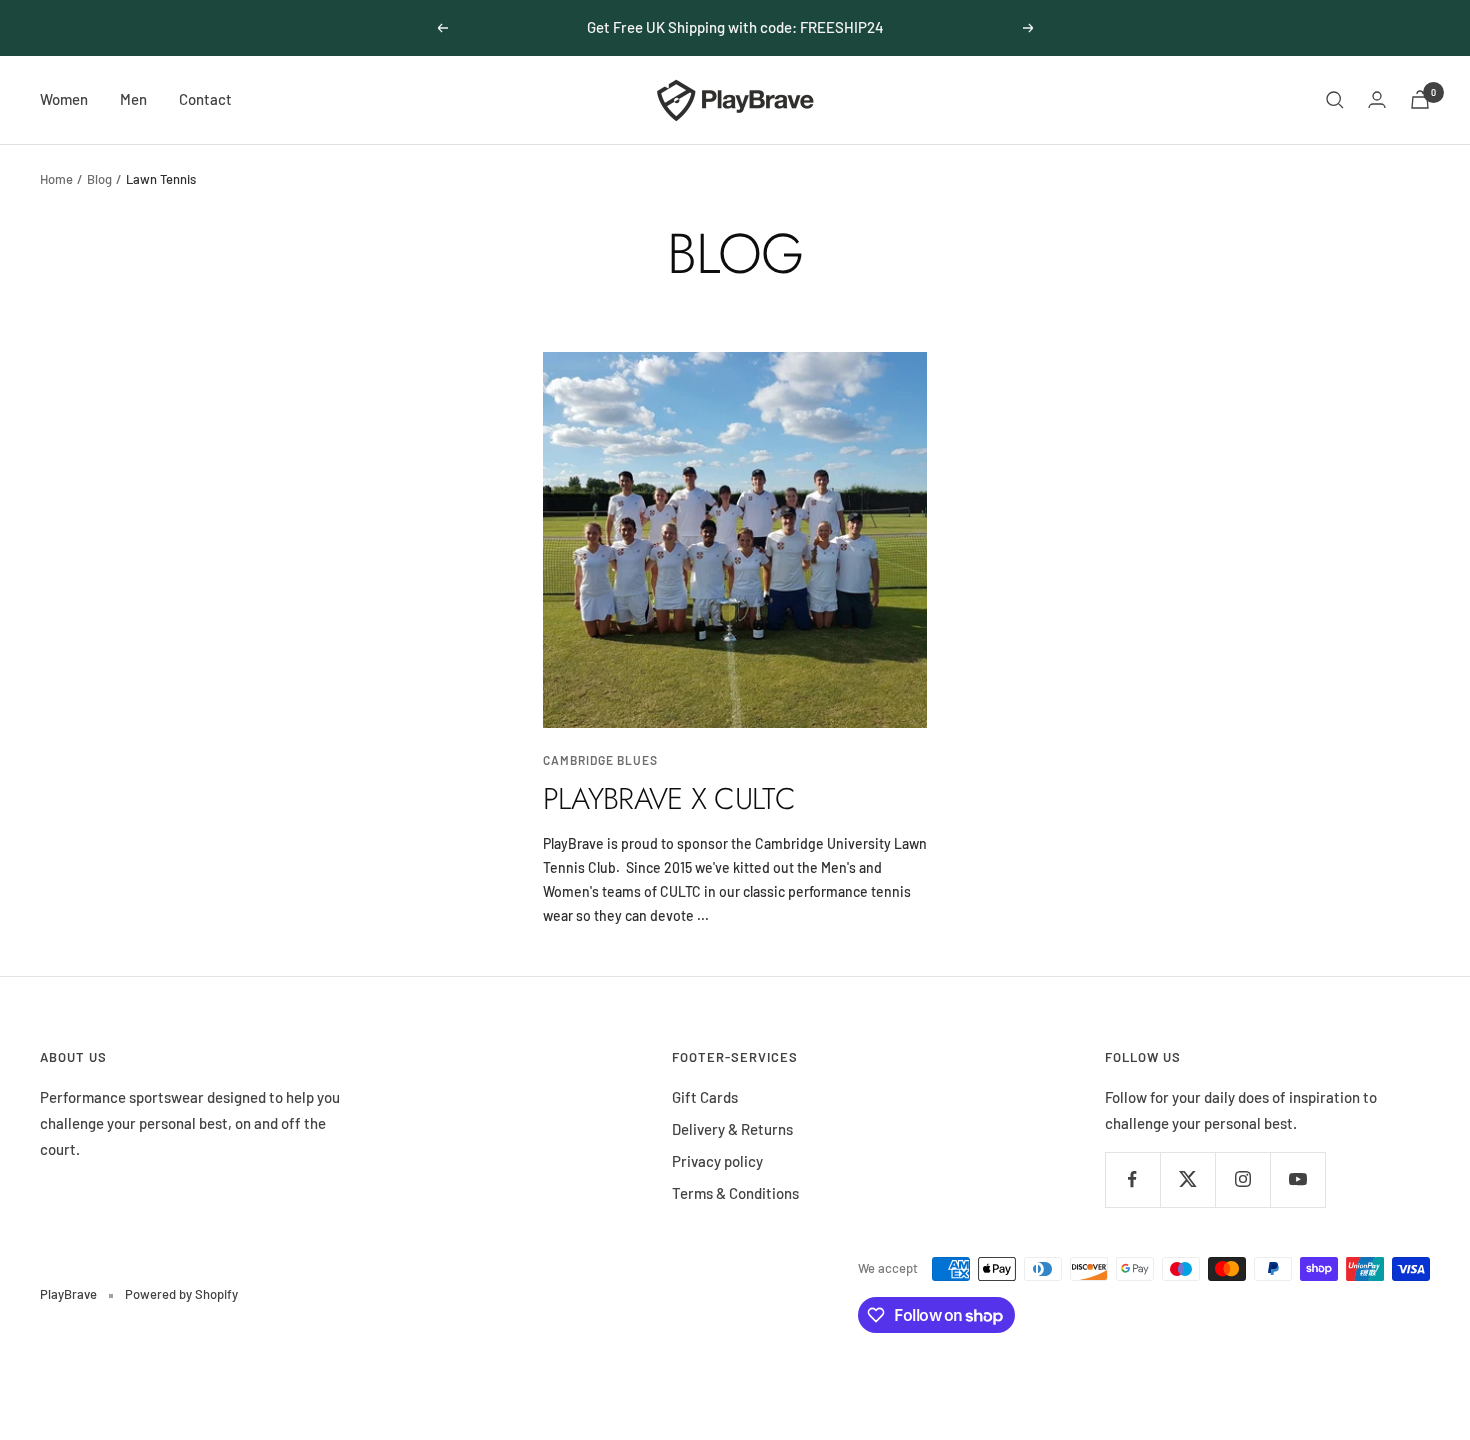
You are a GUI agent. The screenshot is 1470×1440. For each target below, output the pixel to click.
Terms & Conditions (735, 1193)
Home (56, 179)
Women (64, 99)
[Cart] (1420, 99)
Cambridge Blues (600, 760)
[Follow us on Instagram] (1242, 1179)
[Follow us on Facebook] (1132, 1179)
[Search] (1335, 100)
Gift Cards (705, 1097)
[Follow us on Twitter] (1187, 1179)
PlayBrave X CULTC (669, 798)
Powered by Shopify (181, 1294)
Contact (205, 99)
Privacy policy (717, 1161)
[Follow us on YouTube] (1297, 1179)
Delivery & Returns (732, 1129)
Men (133, 99)
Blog (99, 179)
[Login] (1377, 99)
